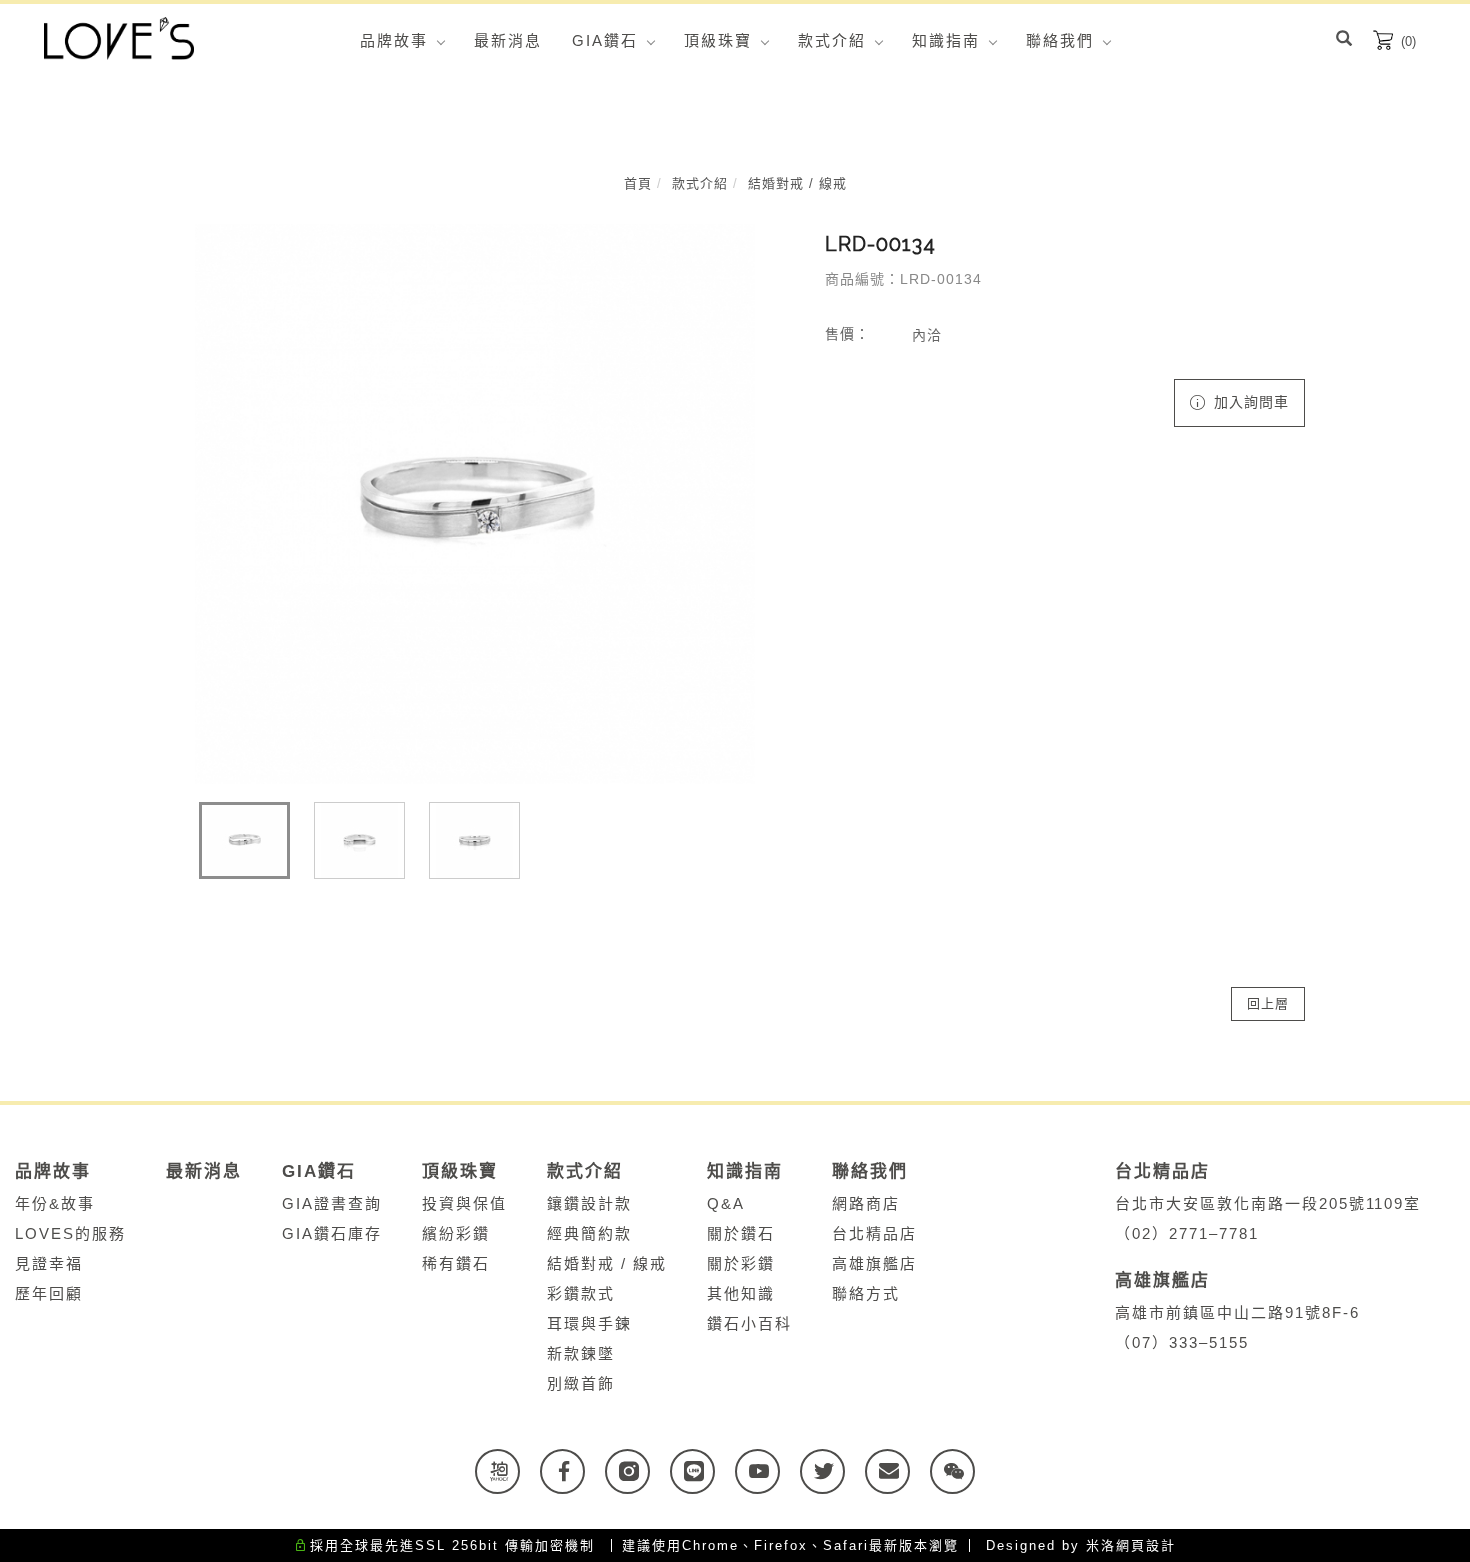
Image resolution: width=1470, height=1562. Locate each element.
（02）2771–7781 (1187, 1233)
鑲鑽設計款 (589, 1203)
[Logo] (119, 37)
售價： (847, 334)
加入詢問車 (1249, 402)
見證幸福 (49, 1263)
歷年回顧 (49, 1293)
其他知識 (741, 1293)
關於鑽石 (741, 1233)
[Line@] (702, 1471)
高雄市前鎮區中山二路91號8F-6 (1243, 1312)
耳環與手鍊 (589, 1323)
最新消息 (508, 40)
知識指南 (946, 40)
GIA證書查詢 (332, 1203)
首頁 (638, 183)
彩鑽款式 (581, 1293)
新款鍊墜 (581, 1353)
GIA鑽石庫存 (332, 1233)
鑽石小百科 (749, 1323)
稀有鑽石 (456, 1263)
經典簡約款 (589, 1233)
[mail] (897, 1471)
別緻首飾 (581, 1383)
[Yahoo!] (507, 1471)
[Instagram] (637, 1471)
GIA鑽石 (605, 40)
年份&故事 (55, 1203)
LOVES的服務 (70, 1233)
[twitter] (832, 1471)
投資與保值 (464, 1203)
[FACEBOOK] (572, 1471)
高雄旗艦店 (874, 1263)
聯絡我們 (1060, 40)
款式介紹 (832, 40)
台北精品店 (874, 1233)
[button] (1344, 41)
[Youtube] (767, 1471)
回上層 (1268, 1003)
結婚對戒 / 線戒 (797, 183)
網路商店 (866, 1203)
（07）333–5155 (1182, 1342)
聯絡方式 (866, 1293)
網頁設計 (1146, 1545)
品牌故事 (394, 40)
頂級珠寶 (718, 40)
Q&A (726, 1203)
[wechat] (962, 1471)
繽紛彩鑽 (456, 1233)
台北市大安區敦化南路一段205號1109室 (1274, 1203)
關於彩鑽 (741, 1263)
